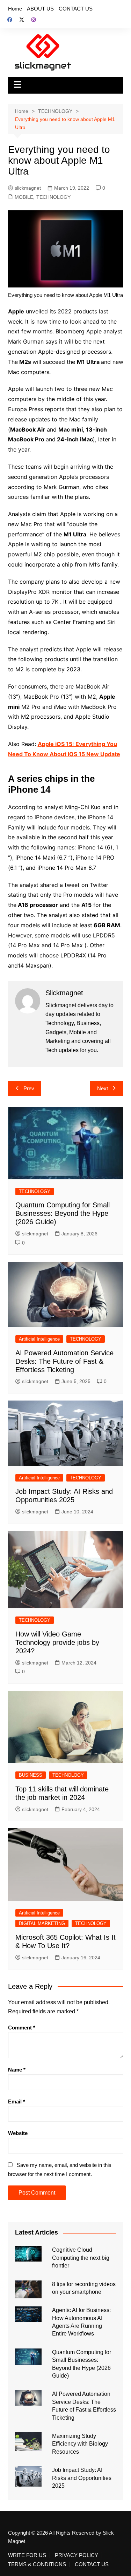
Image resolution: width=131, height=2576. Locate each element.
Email (17, 2102)
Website (18, 2133)
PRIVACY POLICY (77, 2555)
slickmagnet (28, 188)
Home (15, 9)
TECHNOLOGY (53, 197)
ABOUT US (40, 9)
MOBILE (24, 197)
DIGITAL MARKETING (42, 1923)
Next (103, 1088)
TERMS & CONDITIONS (37, 2564)
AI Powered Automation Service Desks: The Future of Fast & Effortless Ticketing (64, 1361)
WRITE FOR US (27, 2555)
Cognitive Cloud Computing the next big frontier (81, 2258)
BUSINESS (31, 1775)
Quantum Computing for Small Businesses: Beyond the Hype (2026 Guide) (63, 1213)
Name (17, 2070)
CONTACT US (76, 9)
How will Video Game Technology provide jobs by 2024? (57, 1642)
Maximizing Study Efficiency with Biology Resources (80, 2444)
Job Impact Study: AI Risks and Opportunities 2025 (82, 2478)
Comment (22, 2028)
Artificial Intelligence (39, 1339)
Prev (29, 1088)
